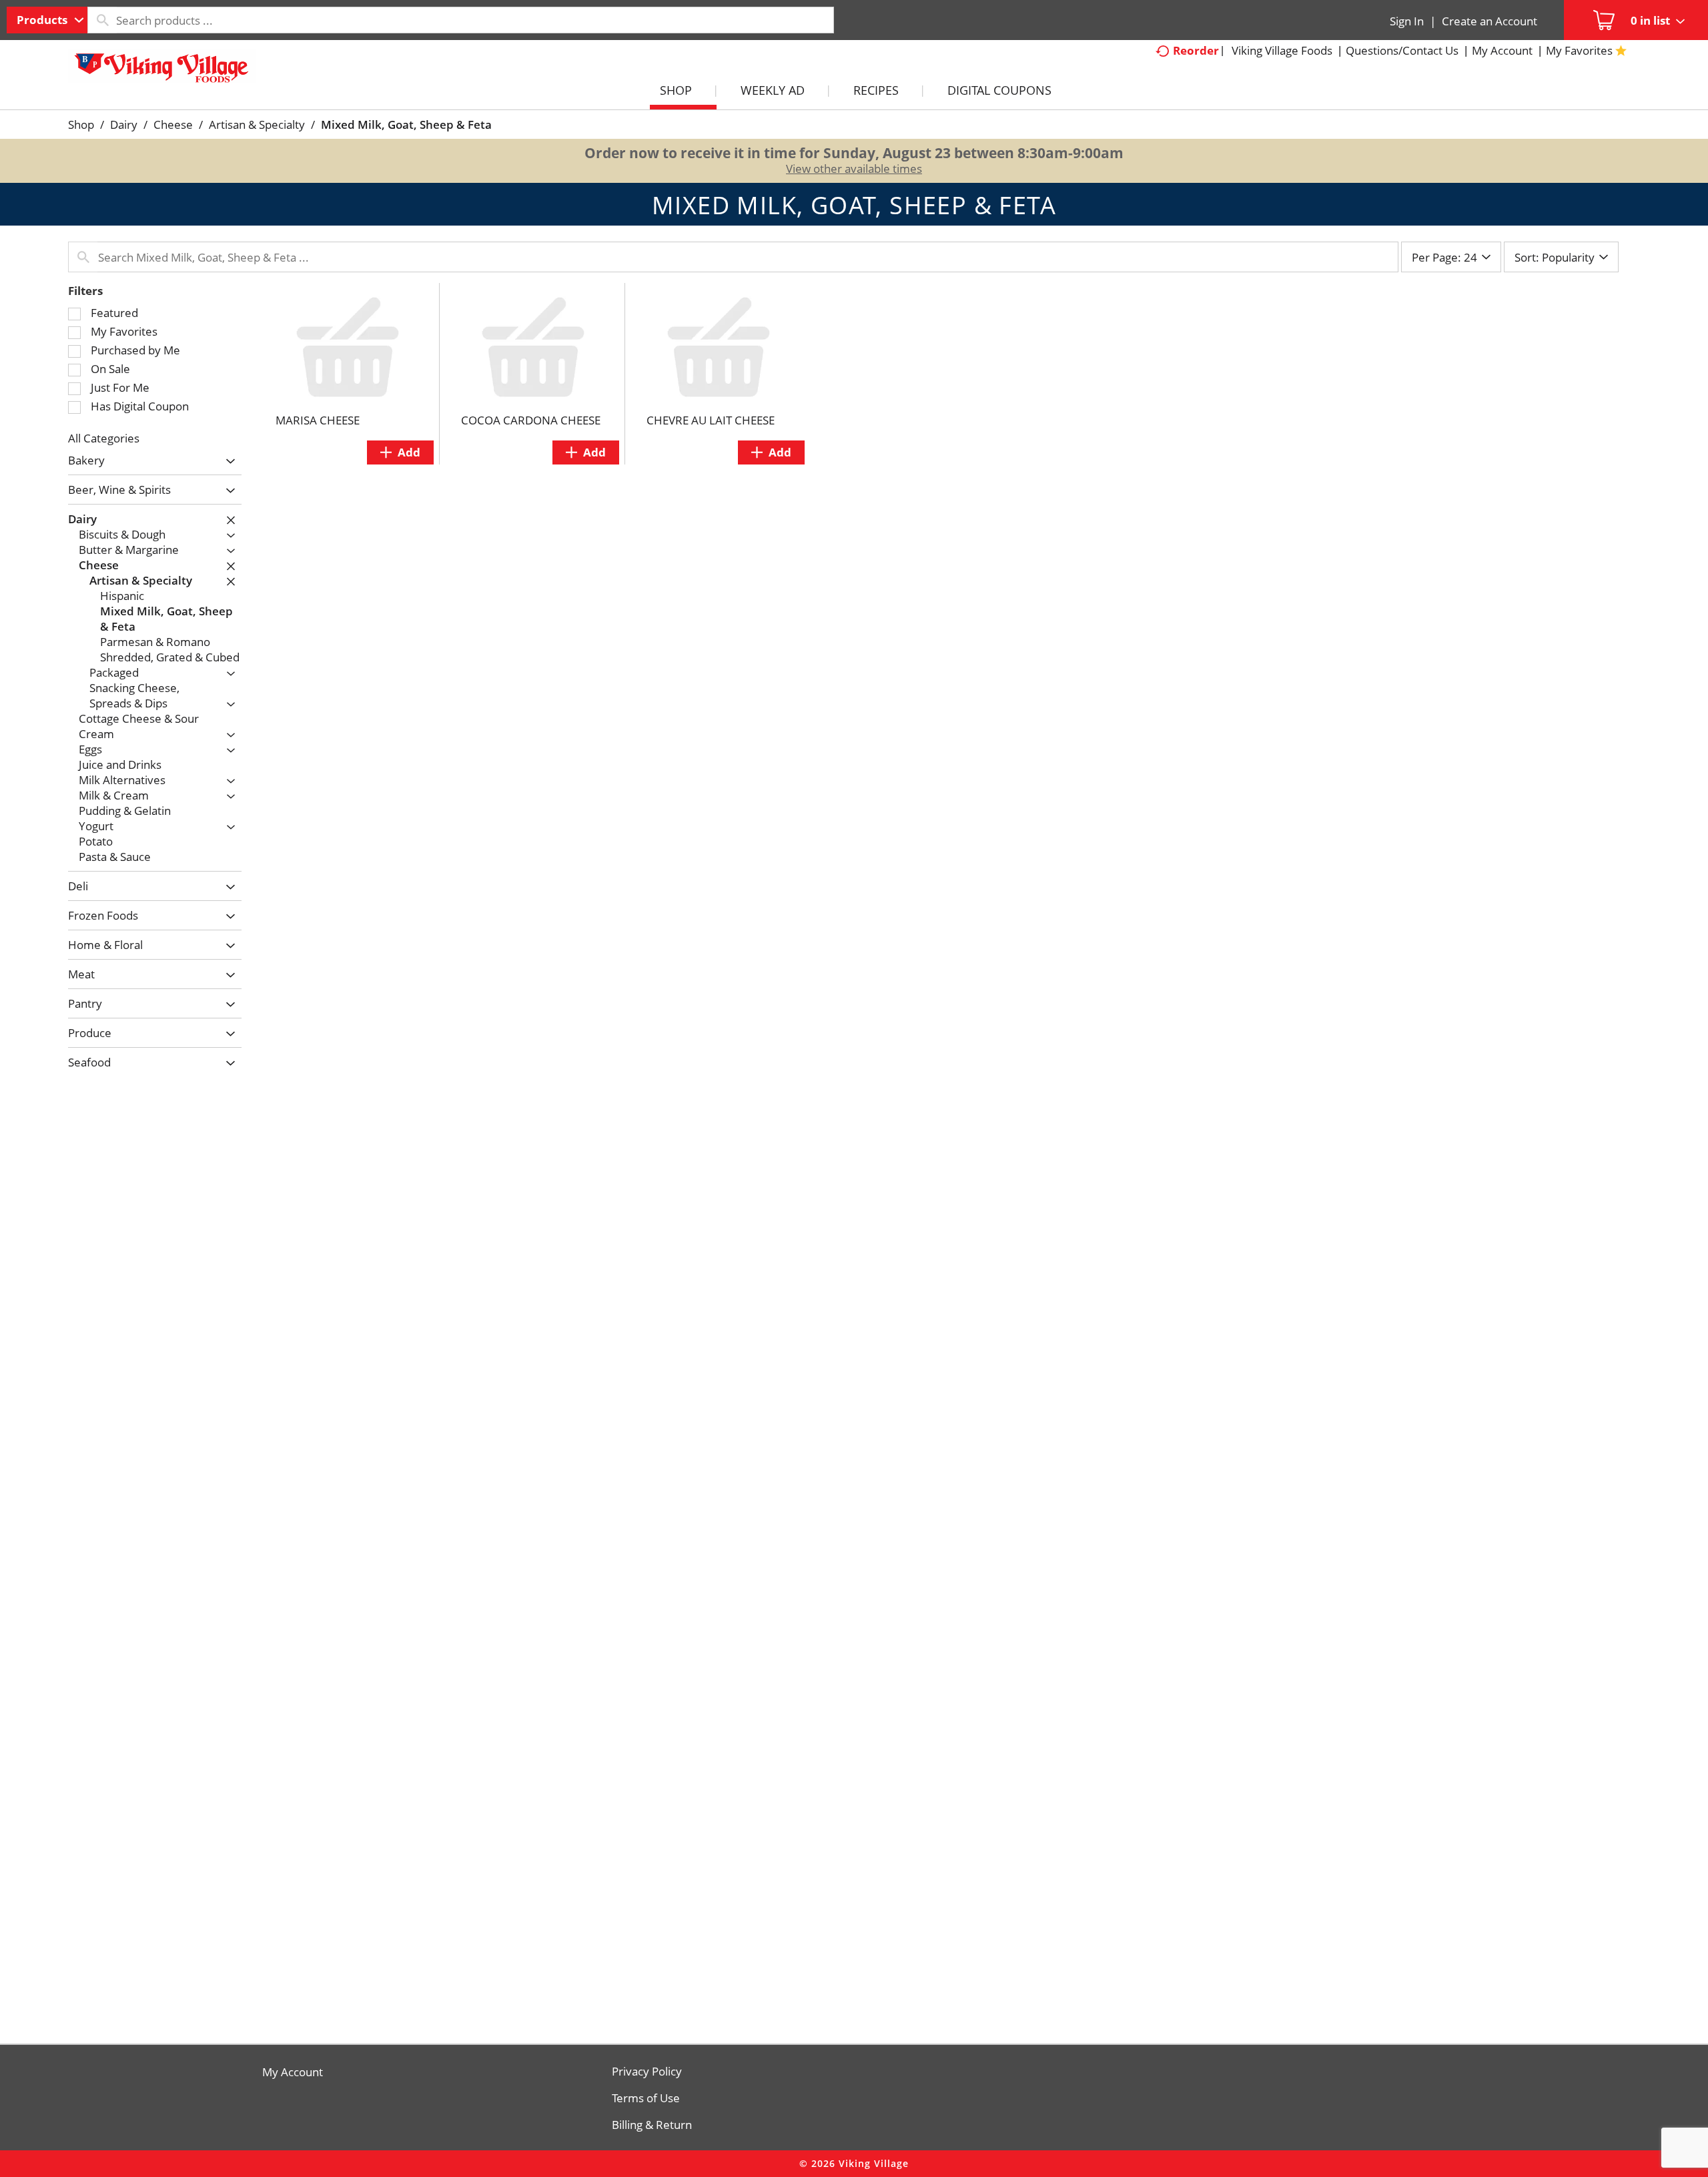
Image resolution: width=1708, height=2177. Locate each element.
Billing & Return (652, 2125)
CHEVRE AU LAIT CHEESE (711, 420)
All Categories (104, 438)
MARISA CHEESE (318, 420)
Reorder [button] (1196, 50)
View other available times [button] (854, 169)
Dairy (124, 124)
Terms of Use (646, 2098)
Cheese (173, 124)
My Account (293, 2072)
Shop (81, 124)
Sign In (1407, 21)
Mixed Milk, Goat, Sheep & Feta (406, 124)
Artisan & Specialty (257, 124)
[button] (227, 461)
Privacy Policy (647, 2072)
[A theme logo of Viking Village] (161, 73)
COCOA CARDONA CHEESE (531, 420)
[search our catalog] (102, 20)
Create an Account (1489, 21)
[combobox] (47, 20)
